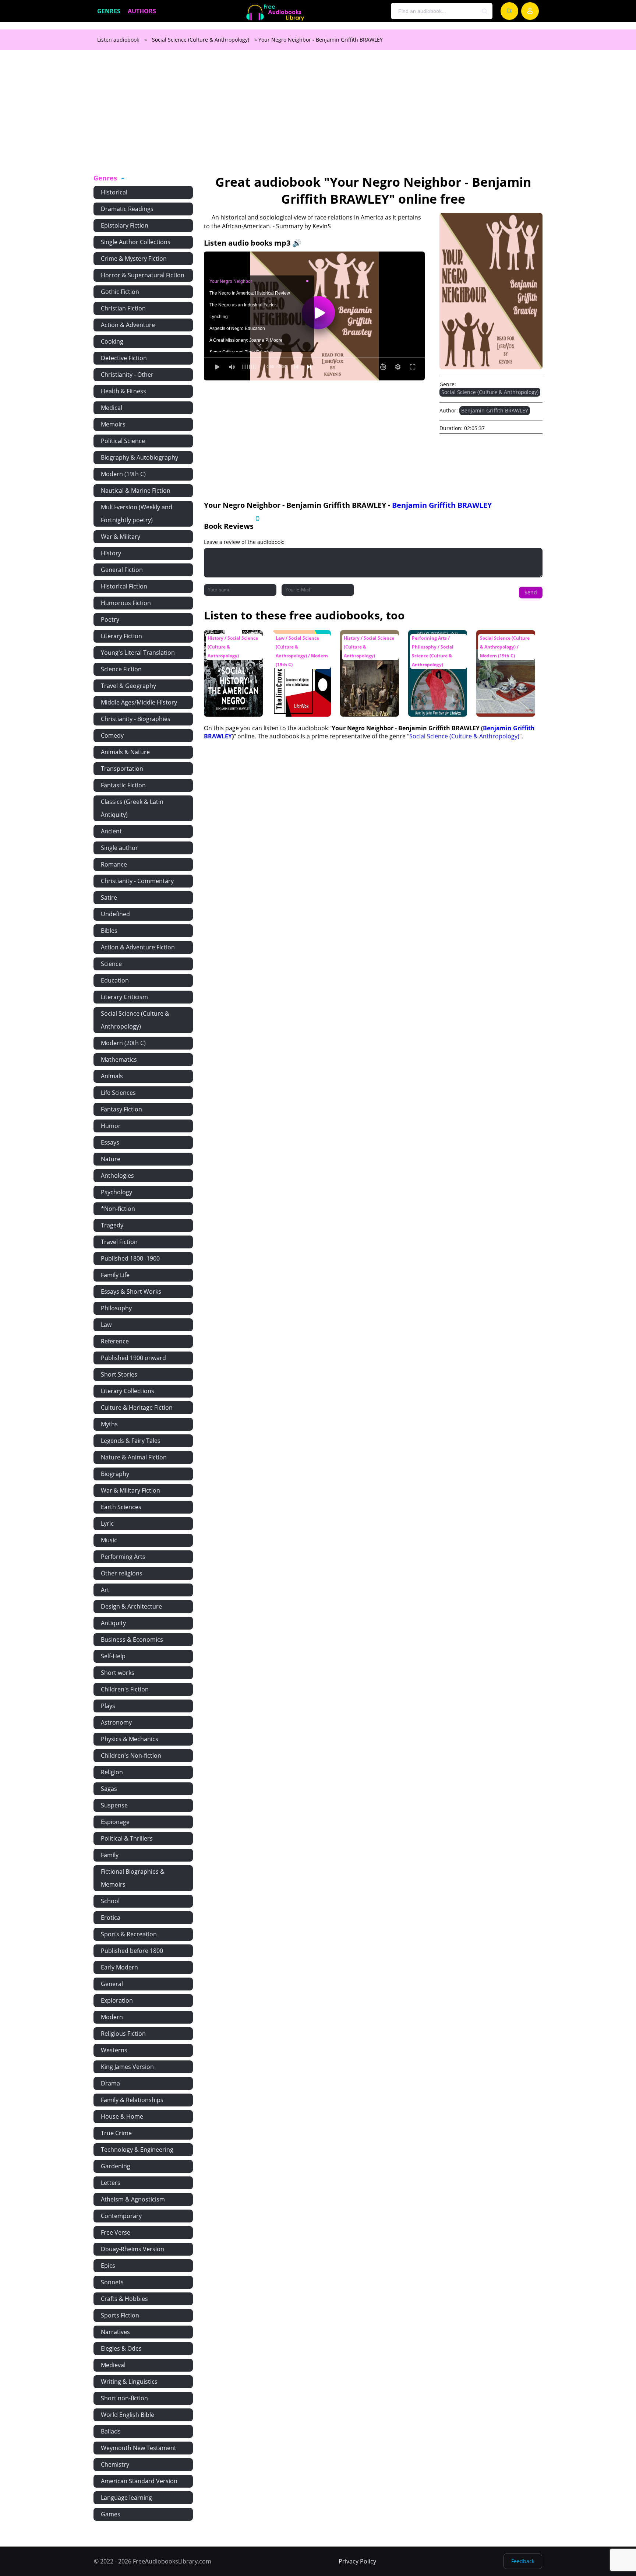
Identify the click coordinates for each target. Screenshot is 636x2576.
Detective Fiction (124, 358)
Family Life (115, 1275)
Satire (109, 897)
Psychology (116, 1192)
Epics (108, 2266)
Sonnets (112, 2282)
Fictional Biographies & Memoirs (133, 1878)
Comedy (112, 735)
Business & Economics (132, 1640)
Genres (109, 11)
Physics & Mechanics (130, 1739)
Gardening (116, 2166)
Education (115, 980)
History (111, 553)
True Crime (116, 2133)
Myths (109, 1424)
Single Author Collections (136, 242)
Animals (112, 1076)
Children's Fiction (125, 1689)
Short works (118, 1673)
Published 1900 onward (133, 1358)
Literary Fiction (121, 636)
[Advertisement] (318, 116)
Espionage (115, 1822)
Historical (114, 192)
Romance (114, 864)
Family (110, 1855)
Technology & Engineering (137, 2150)
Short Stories (119, 1374)
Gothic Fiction (120, 292)
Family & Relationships (132, 2100)
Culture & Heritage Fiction (137, 1408)
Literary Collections (128, 1391)
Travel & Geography (128, 686)
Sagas (109, 1789)
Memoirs (113, 424)
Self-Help (113, 1656)
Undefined (115, 914)
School (110, 1901)
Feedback (523, 2561)
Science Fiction (121, 669)
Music (109, 1540)
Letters (111, 2183)
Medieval (113, 2365)
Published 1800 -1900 (130, 1258)
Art (105, 1590)
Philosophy (116, 1308)
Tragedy (112, 1225)
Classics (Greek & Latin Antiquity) (132, 808)
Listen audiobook (118, 40)
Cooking (112, 341)
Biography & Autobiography (139, 457)
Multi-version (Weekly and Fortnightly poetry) (137, 514)
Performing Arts (123, 1557)
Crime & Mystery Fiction (134, 259)
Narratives (115, 2332)
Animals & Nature (125, 752)
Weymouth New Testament (139, 2448)
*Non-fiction (118, 1209)
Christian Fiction (123, 308)
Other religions (122, 1573)
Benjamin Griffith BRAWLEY (495, 410)
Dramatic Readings (127, 209)
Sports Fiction (120, 2315)
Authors (142, 11)
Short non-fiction (124, 2398)
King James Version (127, 2067)
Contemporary (121, 2216)
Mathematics (119, 1059)
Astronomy (116, 1722)
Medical (112, 408)
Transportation (122, 769)
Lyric (107, 1524)
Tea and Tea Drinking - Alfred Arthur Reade (500, 644)
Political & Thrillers (127, 1838)
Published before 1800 (132, 1951)
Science (111, 964)
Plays (108, 1706)
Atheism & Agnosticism (133, 2199)
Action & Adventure (128, 325)
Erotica (111, 1918)
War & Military (121, 537)
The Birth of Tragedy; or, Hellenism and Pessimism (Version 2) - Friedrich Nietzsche (436, 655)
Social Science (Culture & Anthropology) (201, 40)
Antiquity (113, 1623)
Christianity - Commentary (137, 881)
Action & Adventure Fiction (138, 947)
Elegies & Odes (121, 2348)
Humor (111, 1126)
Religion (112, 1772)
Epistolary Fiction (125, 225)
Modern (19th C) (123, 474)
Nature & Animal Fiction (134, 1457)
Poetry (110, 619)
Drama (110, 2083)
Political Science (123, 441)
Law (106, 1325)
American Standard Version (139, 2481)
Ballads (111, 2431)
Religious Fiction (123, 2034)
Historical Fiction (124, 586)
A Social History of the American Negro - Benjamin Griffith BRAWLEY (232, 648)
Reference (115, 1341)
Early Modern (119, 1967)
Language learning (126, 2498)
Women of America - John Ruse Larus (369, 641)
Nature (111, 1159)
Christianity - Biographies (136, 719)
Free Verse (116, 2232)
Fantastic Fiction (123, 785)
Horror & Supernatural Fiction (143, 275)
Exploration (117, 2000)
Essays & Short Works (131, 1291)
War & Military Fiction (130, 1490)
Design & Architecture (131, 1606)
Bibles (109, 931)
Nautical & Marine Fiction (136, 491)
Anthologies (117, 1175)
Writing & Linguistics (129, 2382)
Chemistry (115, 2464)
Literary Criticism (124, 997)
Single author (119, 848)
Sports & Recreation (129, 1934)
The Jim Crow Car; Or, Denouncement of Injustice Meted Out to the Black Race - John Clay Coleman (299, 655)
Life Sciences (118, 1093)
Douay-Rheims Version (132, 2249)
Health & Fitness (123, 391)
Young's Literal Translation (138, 653)
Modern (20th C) (123, 1043)
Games (111, 2514)
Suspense (114, 1805)
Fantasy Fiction (121, 1109)
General (112, 1984)
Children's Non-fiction (131, 1756)
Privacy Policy (357, 2561)
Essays (110, 1142)
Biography (115, 1474)
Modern (112, 2017)
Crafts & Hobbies (124, 2299)
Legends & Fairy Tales (131, 1441)
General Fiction (122, 570)
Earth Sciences (121, 1507)
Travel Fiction (119, 1242)
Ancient (111, 831)
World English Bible (128, 2415)
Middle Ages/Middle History (139, 702)
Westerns (114, 2050)
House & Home (122, 2116)
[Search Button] (485, 11)
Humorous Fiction (126, 603)
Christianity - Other (127, 375)
